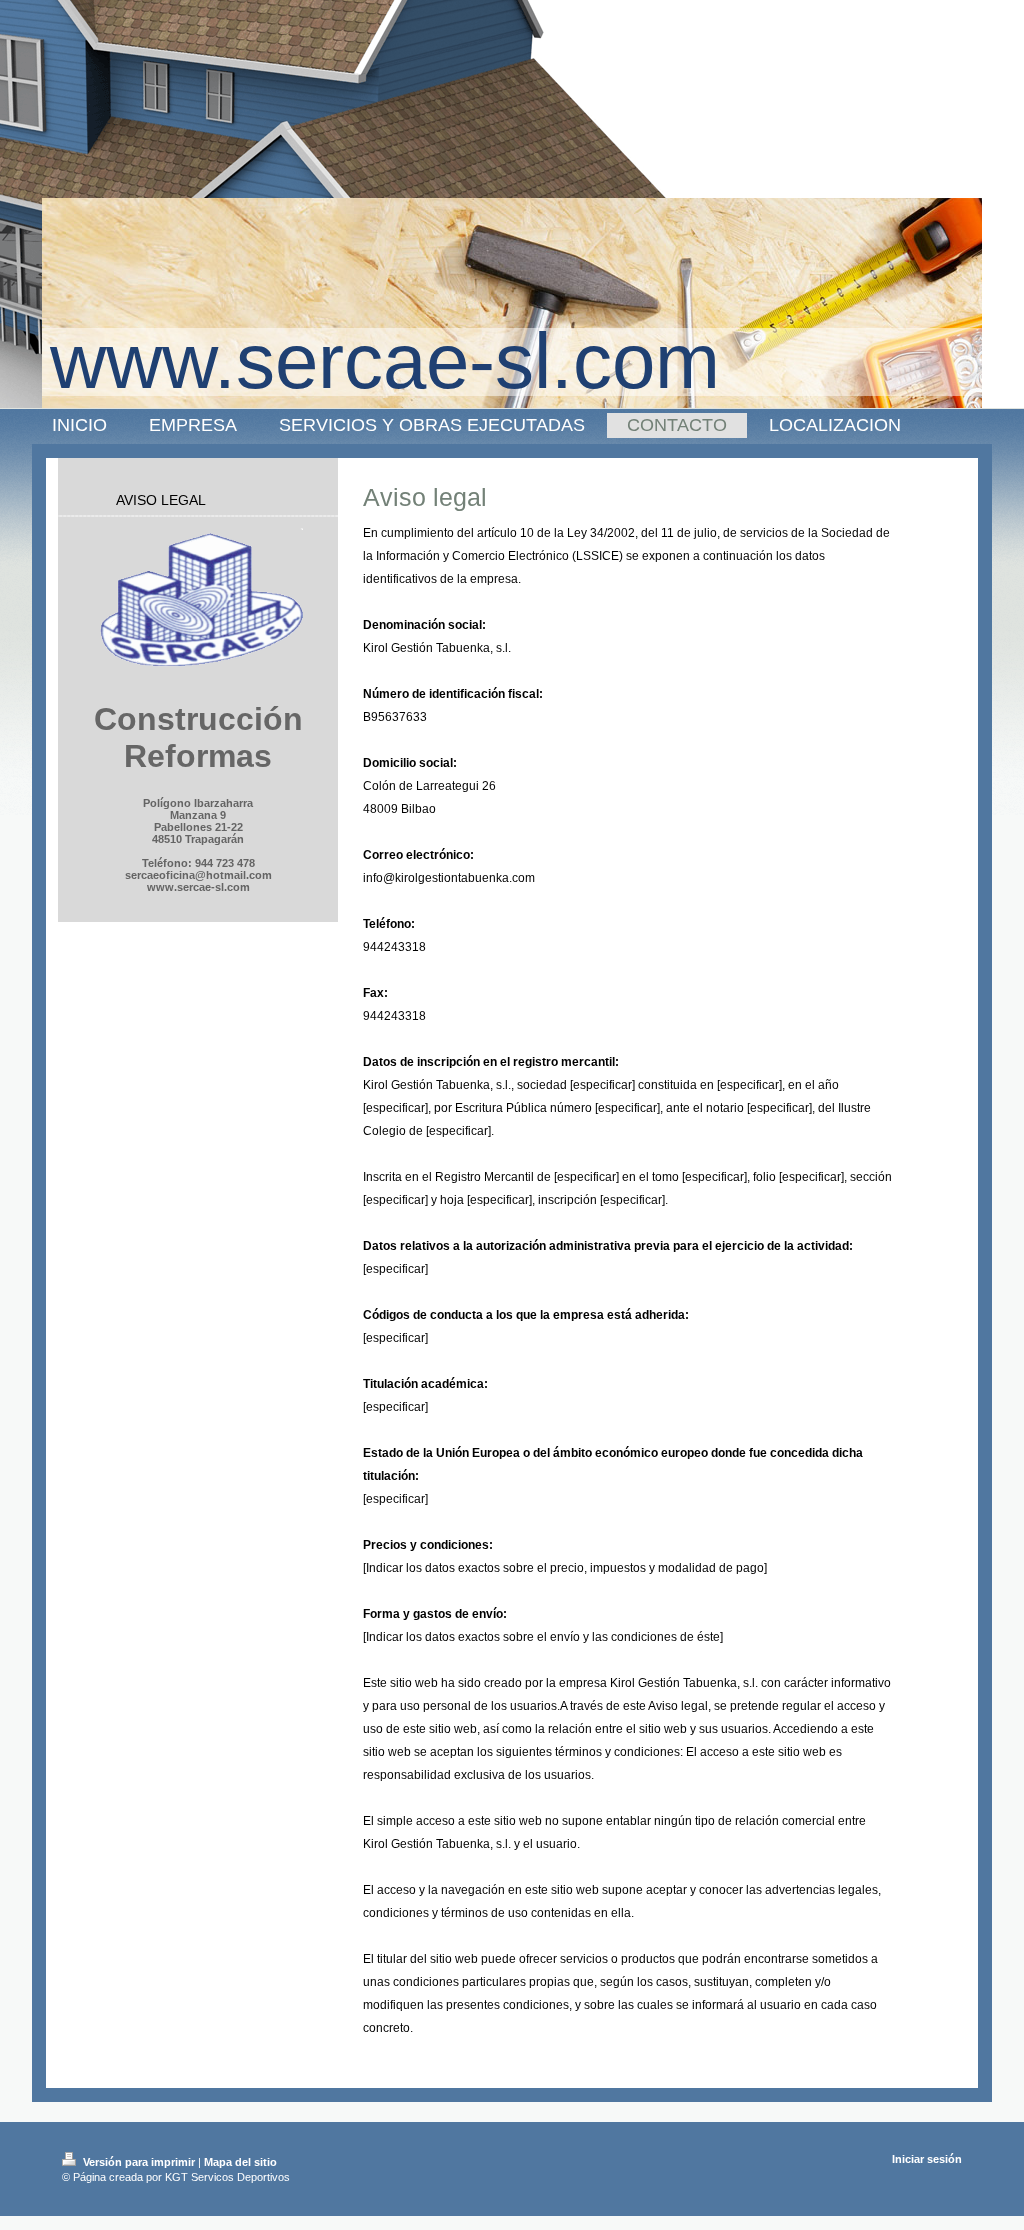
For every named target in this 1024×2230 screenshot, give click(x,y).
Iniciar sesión (927, 2159)
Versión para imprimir (139, 2162)
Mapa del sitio (240, 2162)
